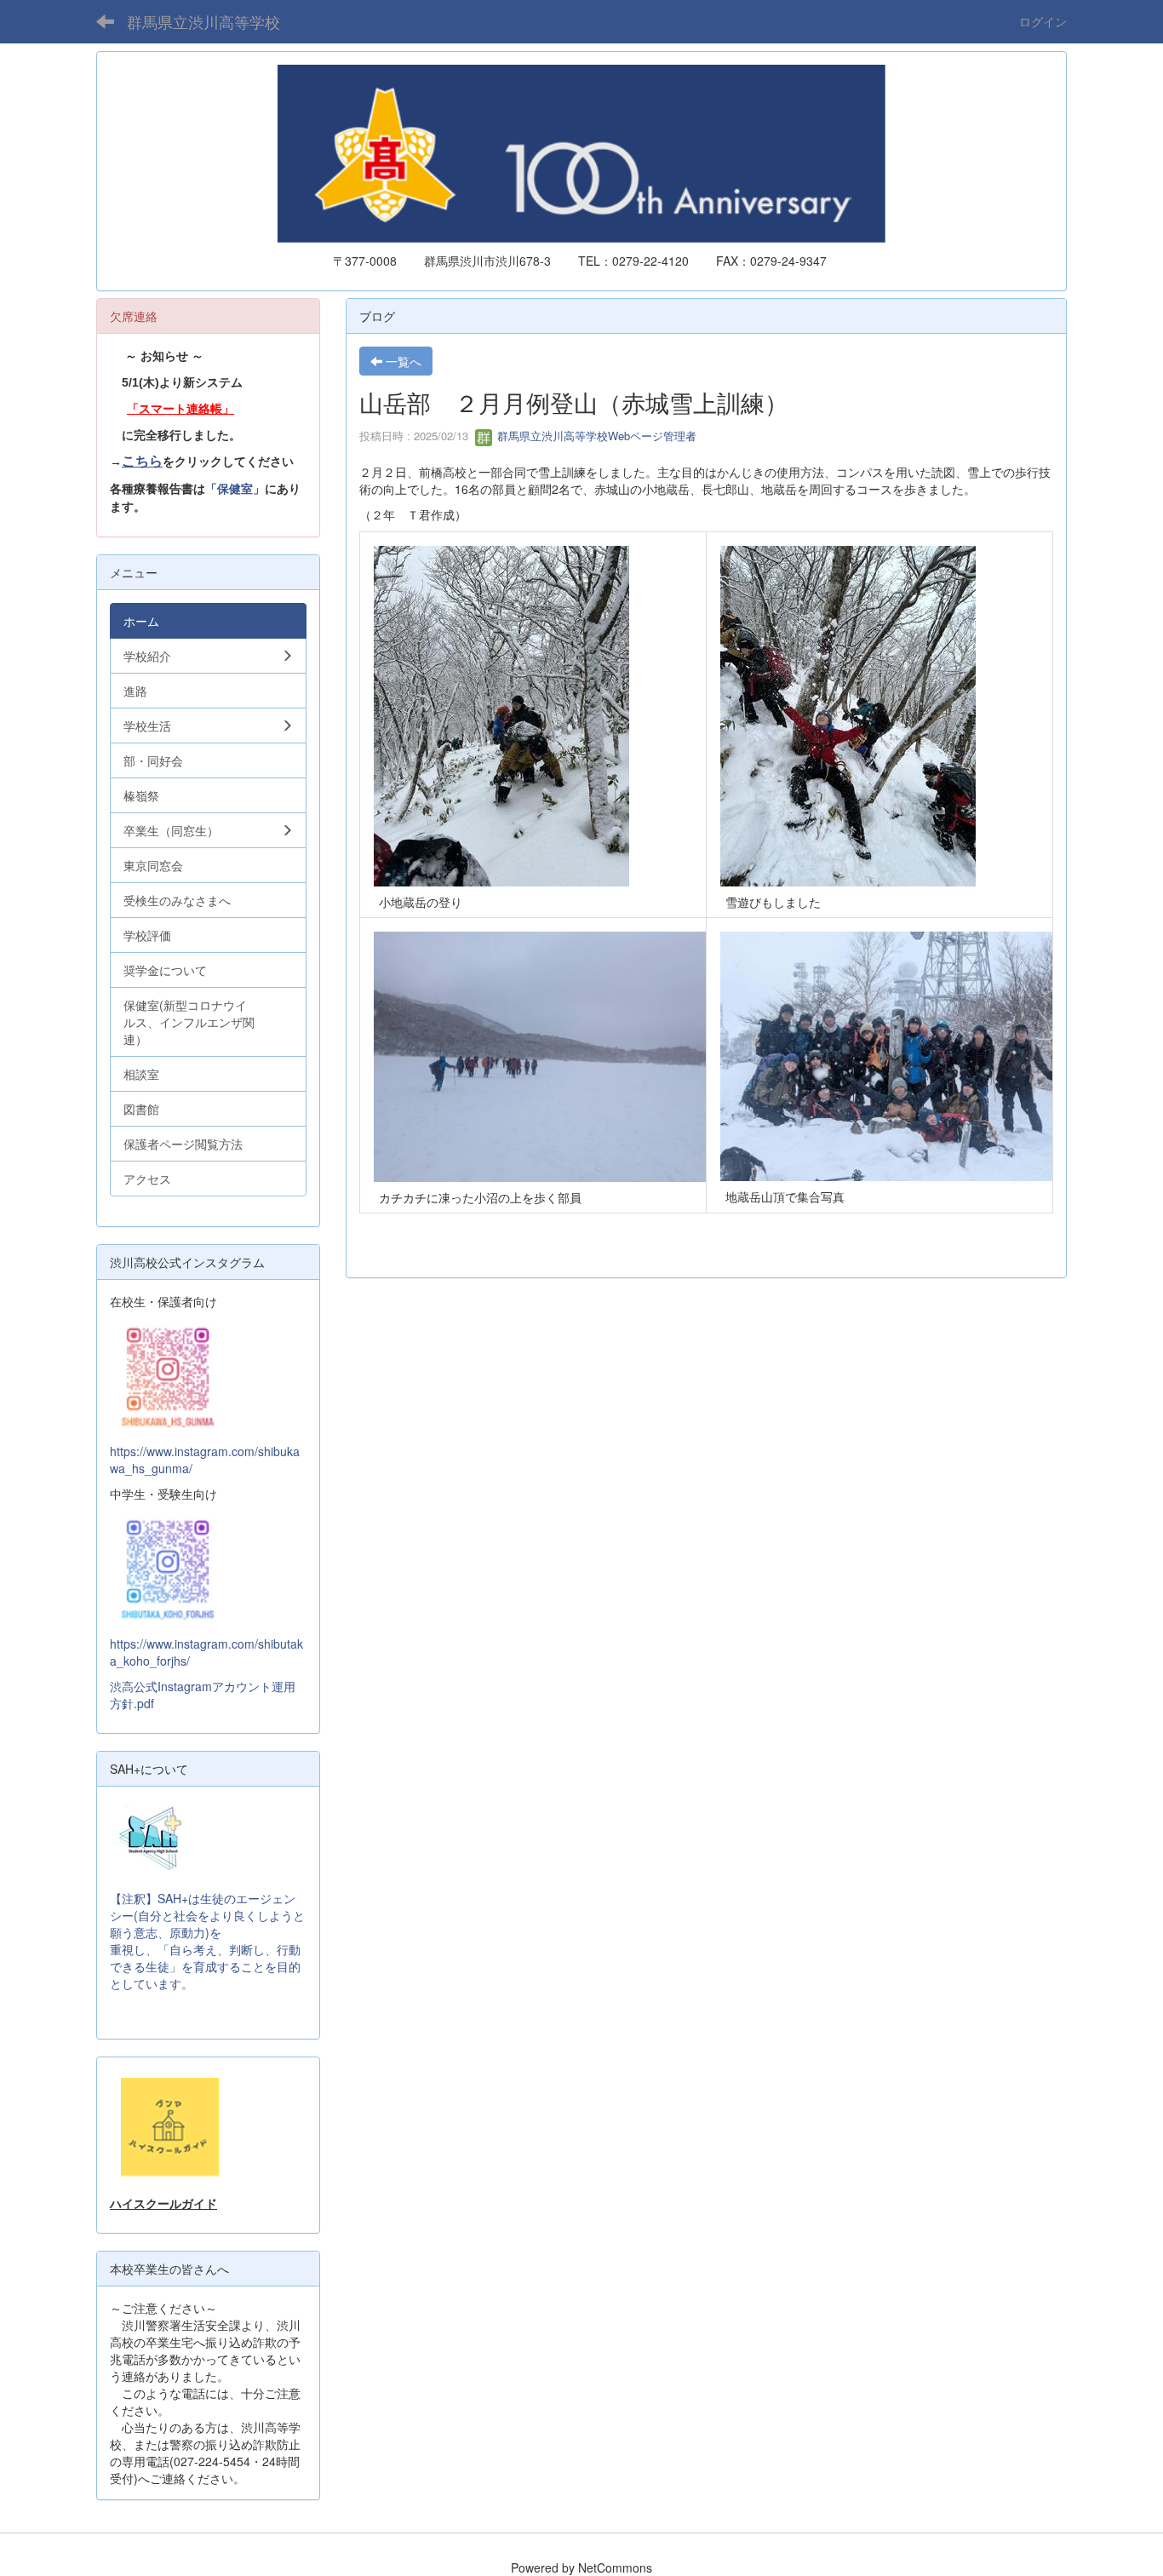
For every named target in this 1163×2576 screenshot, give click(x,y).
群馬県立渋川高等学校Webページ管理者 (595, 436)
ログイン (1043, 21)
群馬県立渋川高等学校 (203, 21)
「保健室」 (235, 489)
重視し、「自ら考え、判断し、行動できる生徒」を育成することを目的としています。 (205, 1966)
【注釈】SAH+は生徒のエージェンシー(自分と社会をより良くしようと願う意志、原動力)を (207, 1915)
